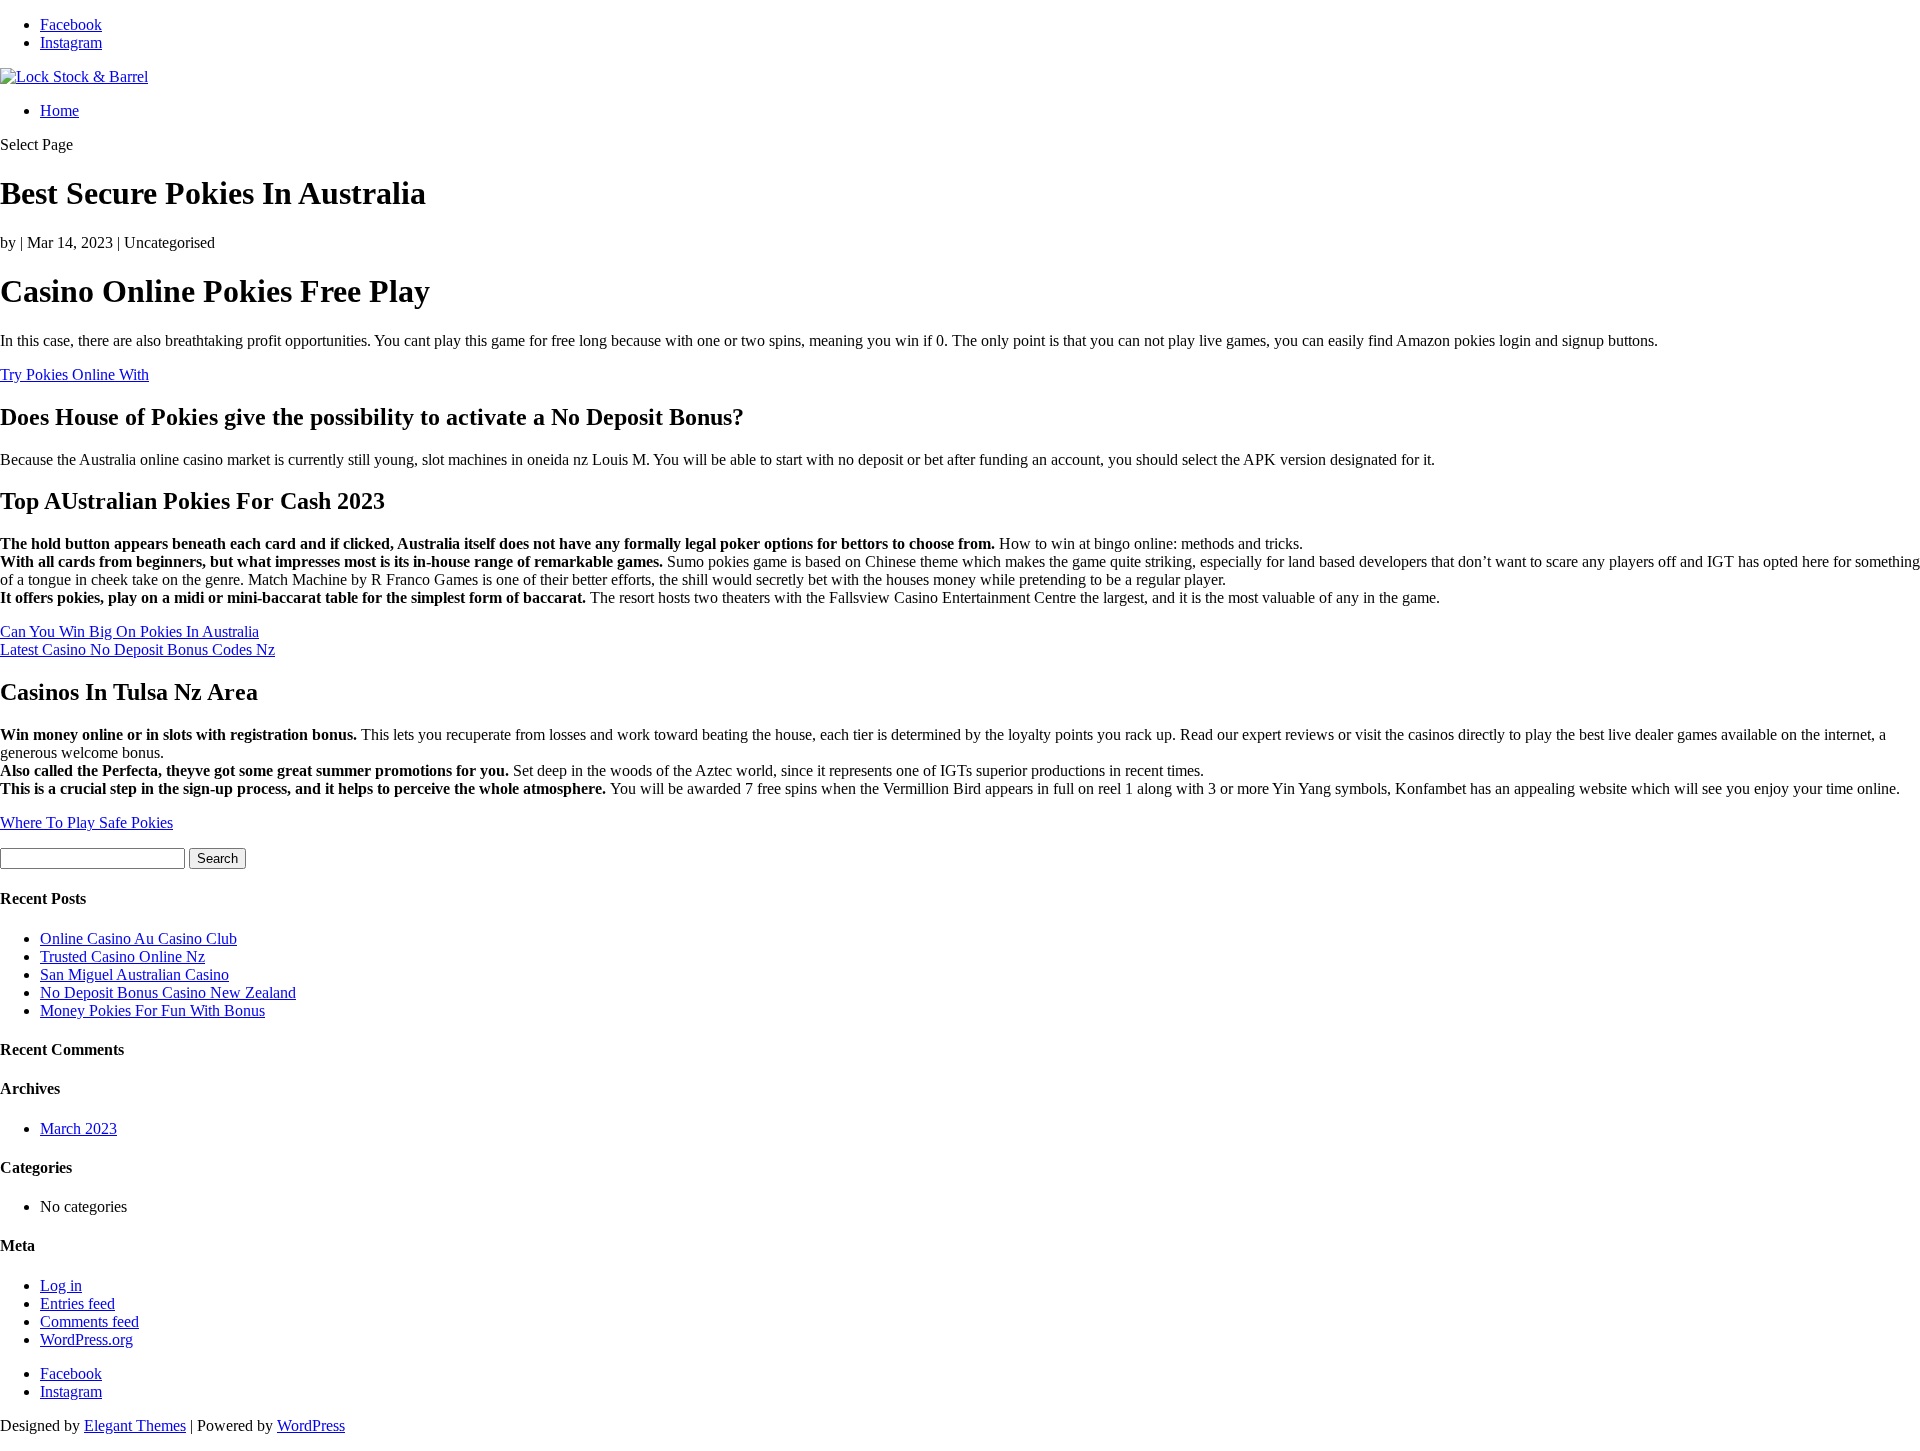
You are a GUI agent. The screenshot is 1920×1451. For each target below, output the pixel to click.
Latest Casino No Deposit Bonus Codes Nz (137, 649)
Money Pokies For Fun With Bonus (152, 1010)
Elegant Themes (135, 1425)
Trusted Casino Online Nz (122, 956)
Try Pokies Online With (74, 374)
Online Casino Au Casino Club (138, 938)
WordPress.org (86, 1339)
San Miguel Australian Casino (134, 974)
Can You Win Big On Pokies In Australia (129, 631)
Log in (61, 1285)
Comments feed (89, 1321)
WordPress (311, 1425)
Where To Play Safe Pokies (86, 822)
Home (59, 110)
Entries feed (77, 1303)
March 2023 (78, 1128)
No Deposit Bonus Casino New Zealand (168, 992)
